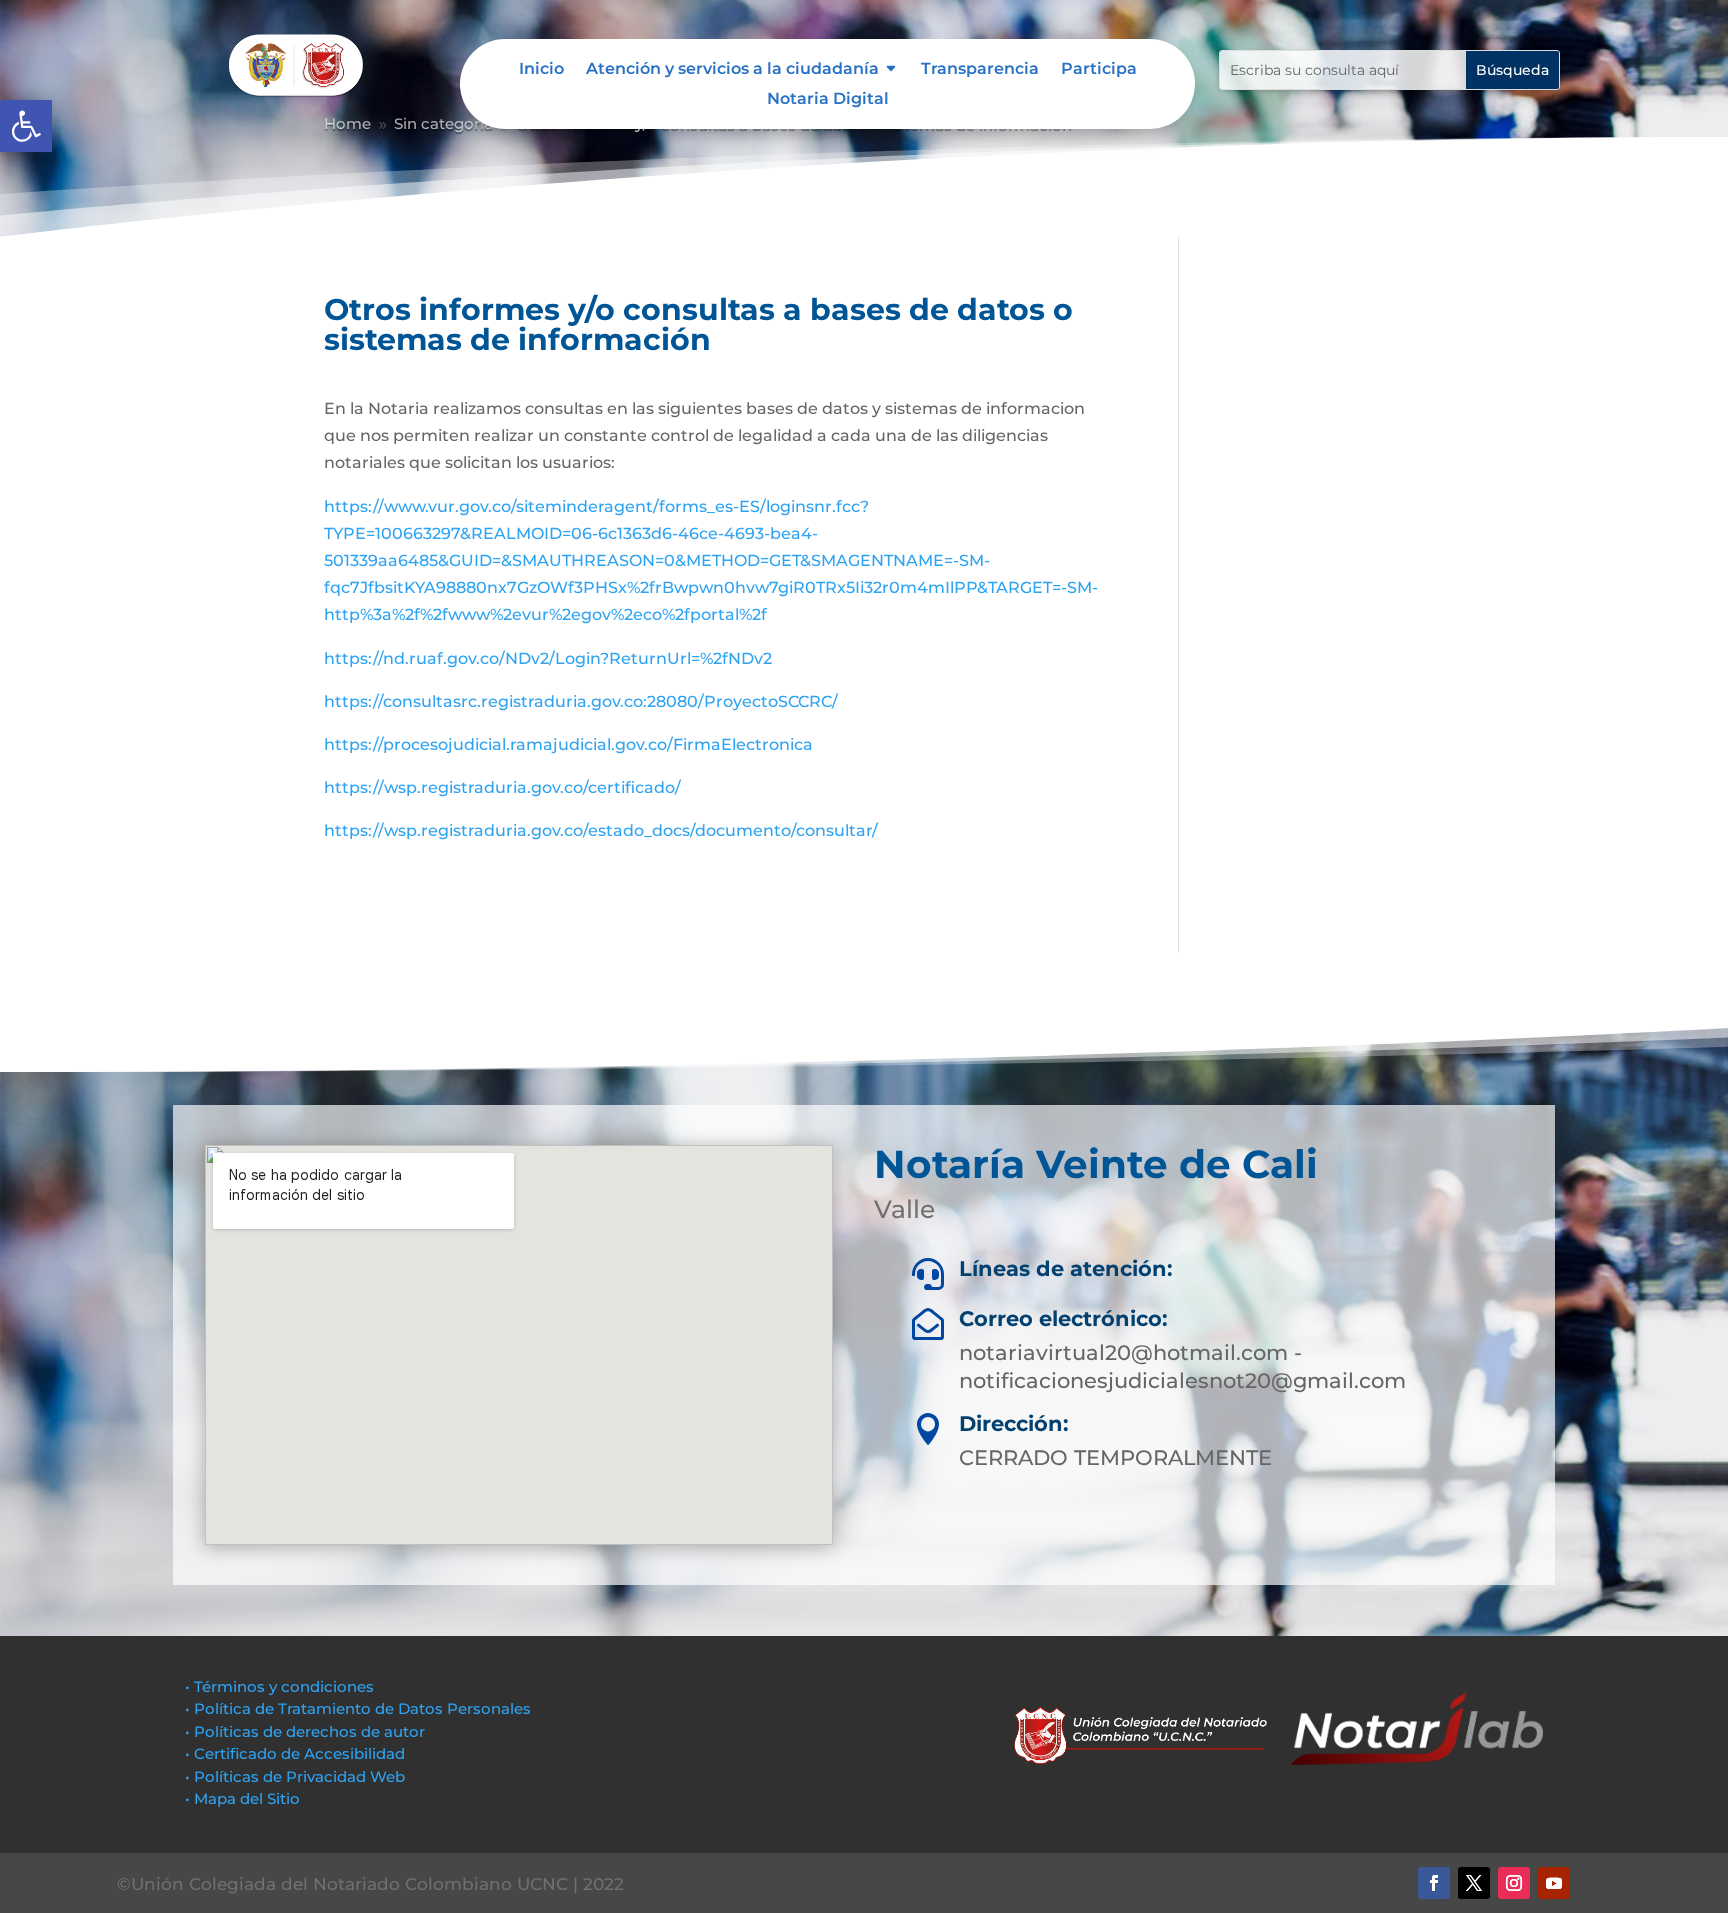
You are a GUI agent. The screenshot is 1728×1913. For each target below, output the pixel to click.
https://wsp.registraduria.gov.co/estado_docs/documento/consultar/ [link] (601, 830)
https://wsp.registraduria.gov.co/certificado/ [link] (502, 787)
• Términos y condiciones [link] (279, 1686)
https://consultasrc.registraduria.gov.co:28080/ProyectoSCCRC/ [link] (581, 701)
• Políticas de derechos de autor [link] (305, 1731)
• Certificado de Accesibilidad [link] (295, 1753)
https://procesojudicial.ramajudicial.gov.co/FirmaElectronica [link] (568, 744)
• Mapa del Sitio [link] (244, 1798)
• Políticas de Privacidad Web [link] (295, 1776)
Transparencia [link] (980, 70)
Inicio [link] (541, 70)
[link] (26, 126)
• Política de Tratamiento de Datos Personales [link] (358, 1708)
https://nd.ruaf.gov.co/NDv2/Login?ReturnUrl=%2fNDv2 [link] (548, 658)
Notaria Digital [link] (828, 100)
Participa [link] (1099, 70)
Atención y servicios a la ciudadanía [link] (732, 70)
